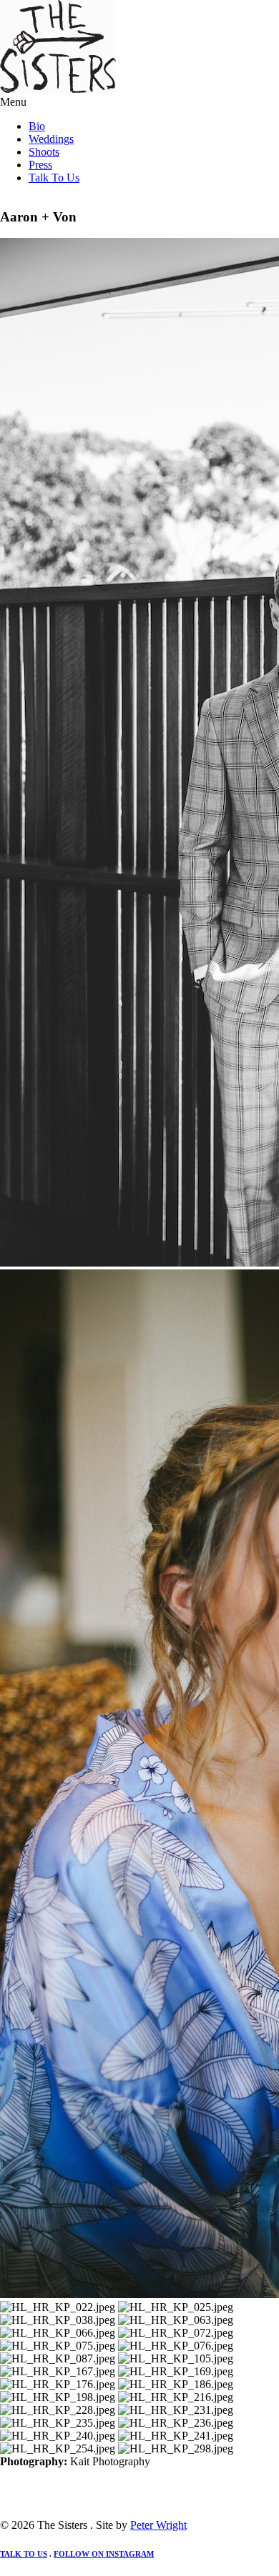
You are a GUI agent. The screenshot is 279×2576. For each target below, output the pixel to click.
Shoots (44, 152)
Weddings (51, 139)
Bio (37, 126)
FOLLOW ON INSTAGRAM (104, 2554)
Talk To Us (54, 178)
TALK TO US (24, 2554)
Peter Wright (158, 2525)
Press (40, 165)
